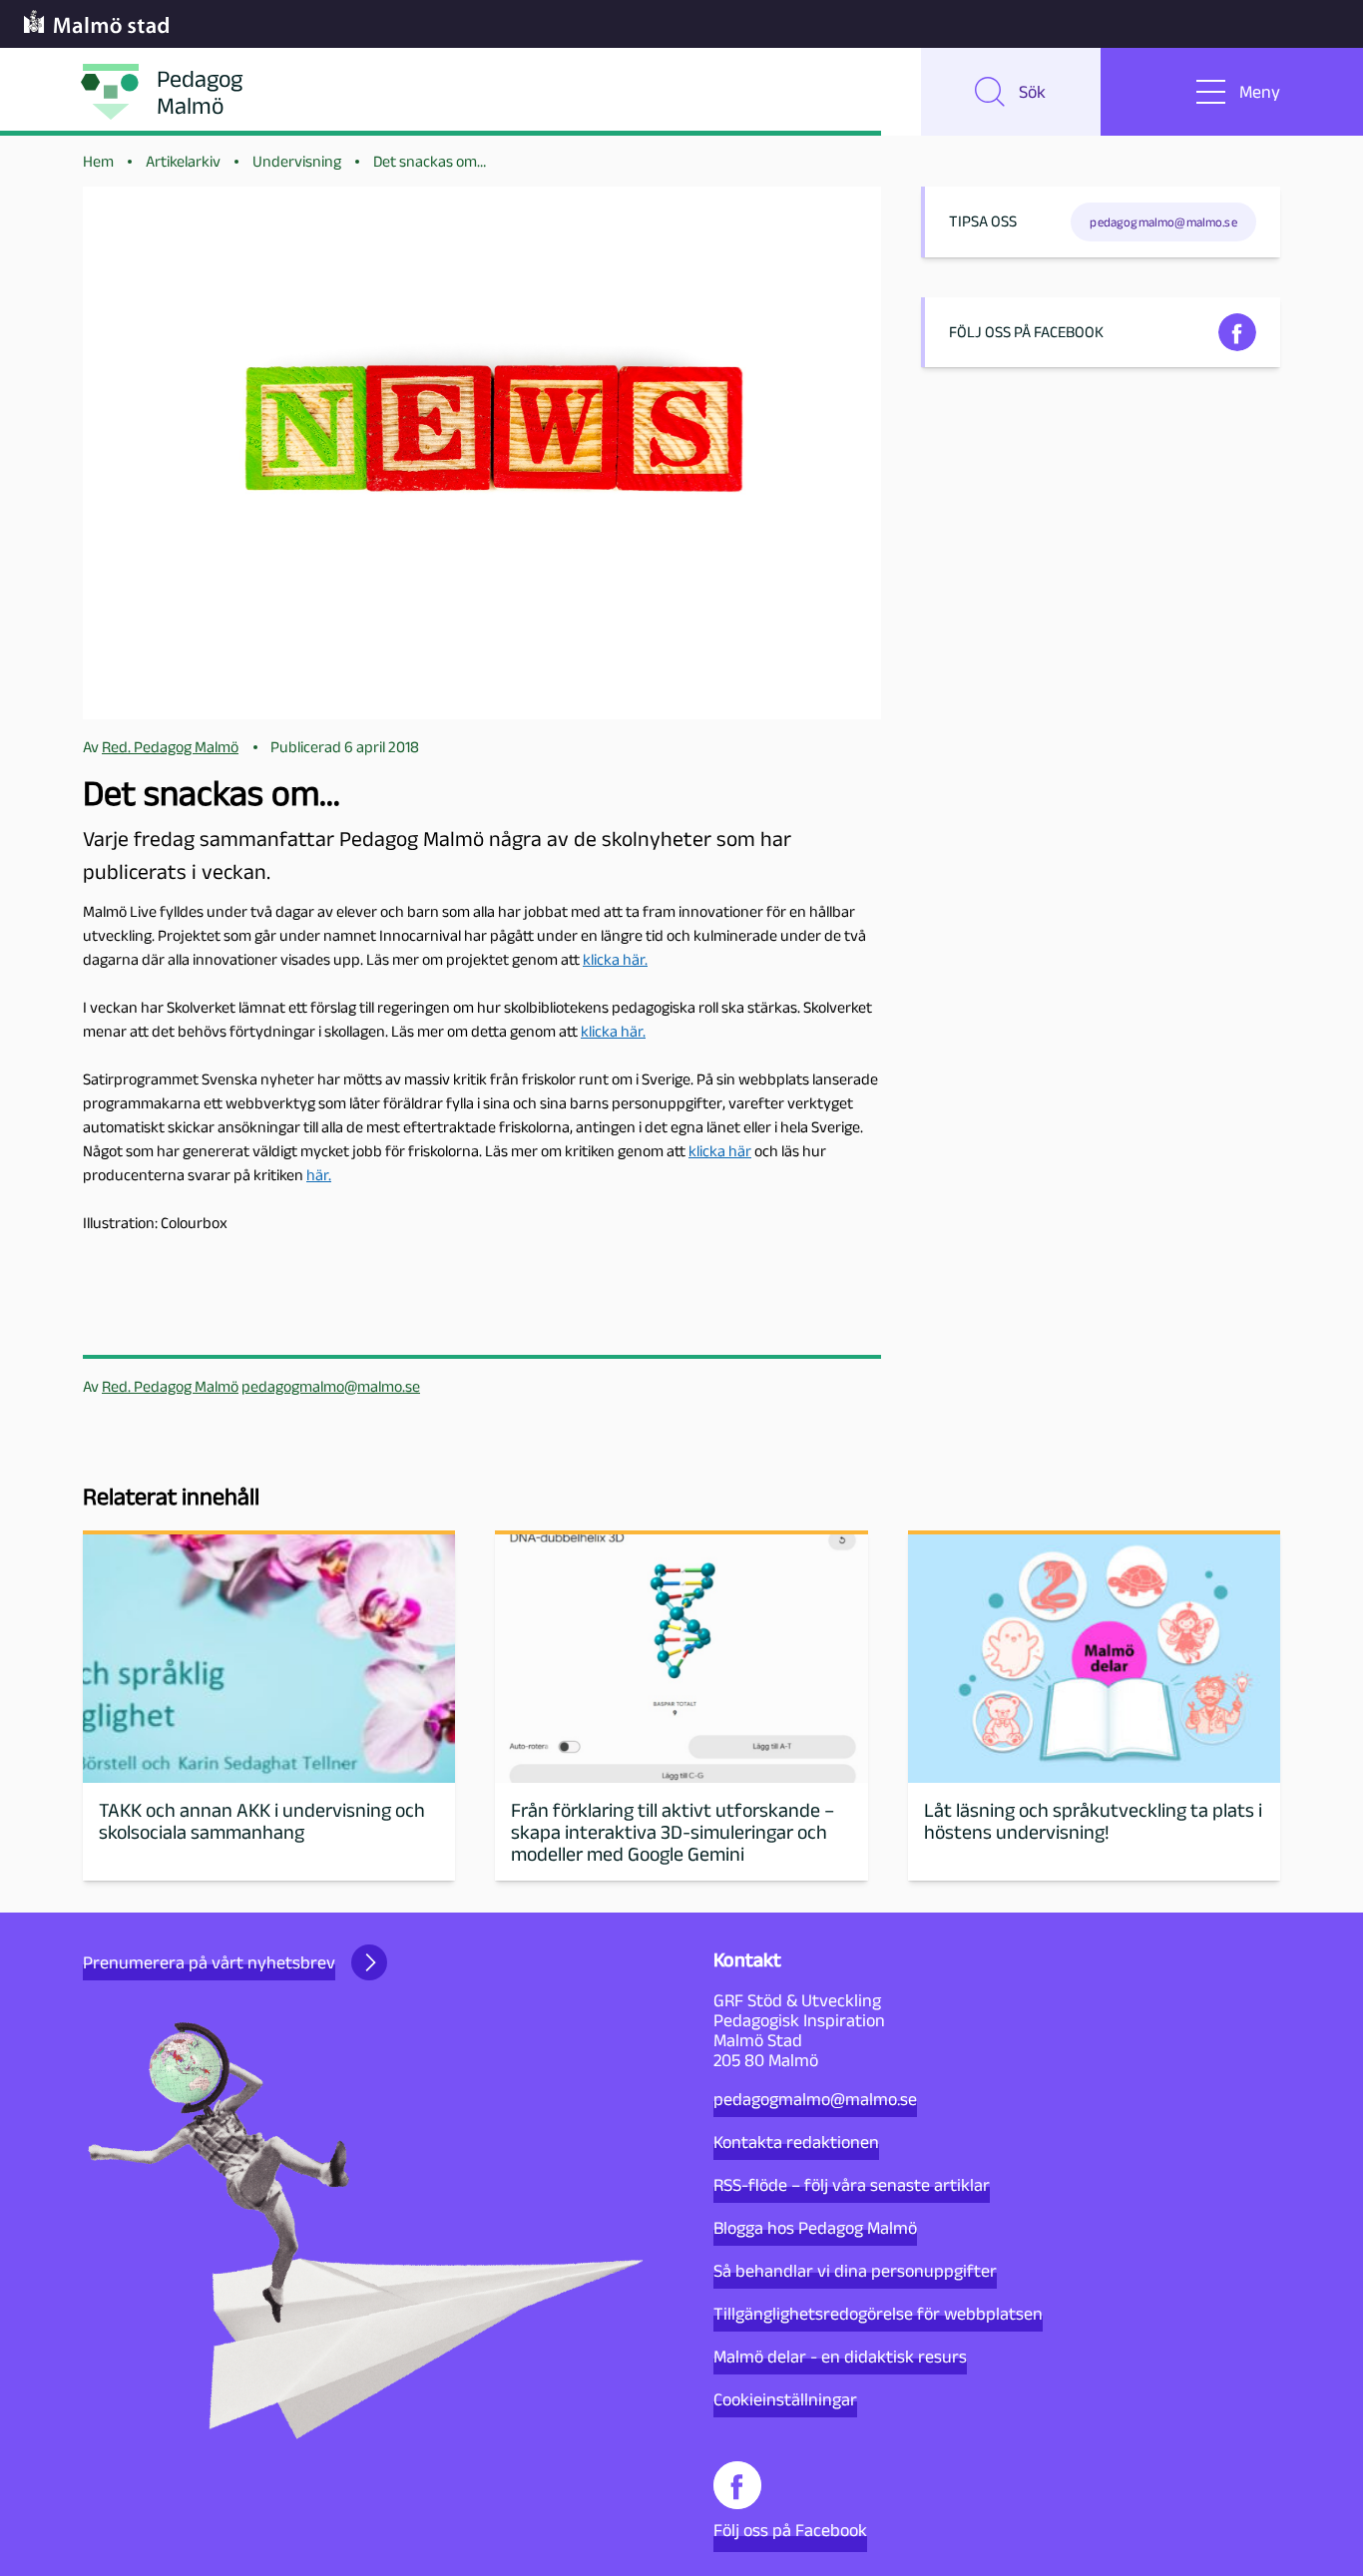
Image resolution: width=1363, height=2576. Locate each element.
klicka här (720, 1151)
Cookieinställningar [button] (785, 2399)
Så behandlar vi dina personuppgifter (855, 2271)
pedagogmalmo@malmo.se (331, 1386)
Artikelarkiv (183, 161)
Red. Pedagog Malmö (170, 1386)
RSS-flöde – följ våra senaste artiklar (852, 2185)
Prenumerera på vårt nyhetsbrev (209, 1962)
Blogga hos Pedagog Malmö (815, 2228)
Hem (98, 161)
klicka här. (615, 959)
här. (319, 1175)
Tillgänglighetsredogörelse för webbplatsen (878, 2314)
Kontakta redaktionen (796, 2142)
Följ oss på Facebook (790, 2530)
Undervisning (297, 161)
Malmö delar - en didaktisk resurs (840, 2357)
